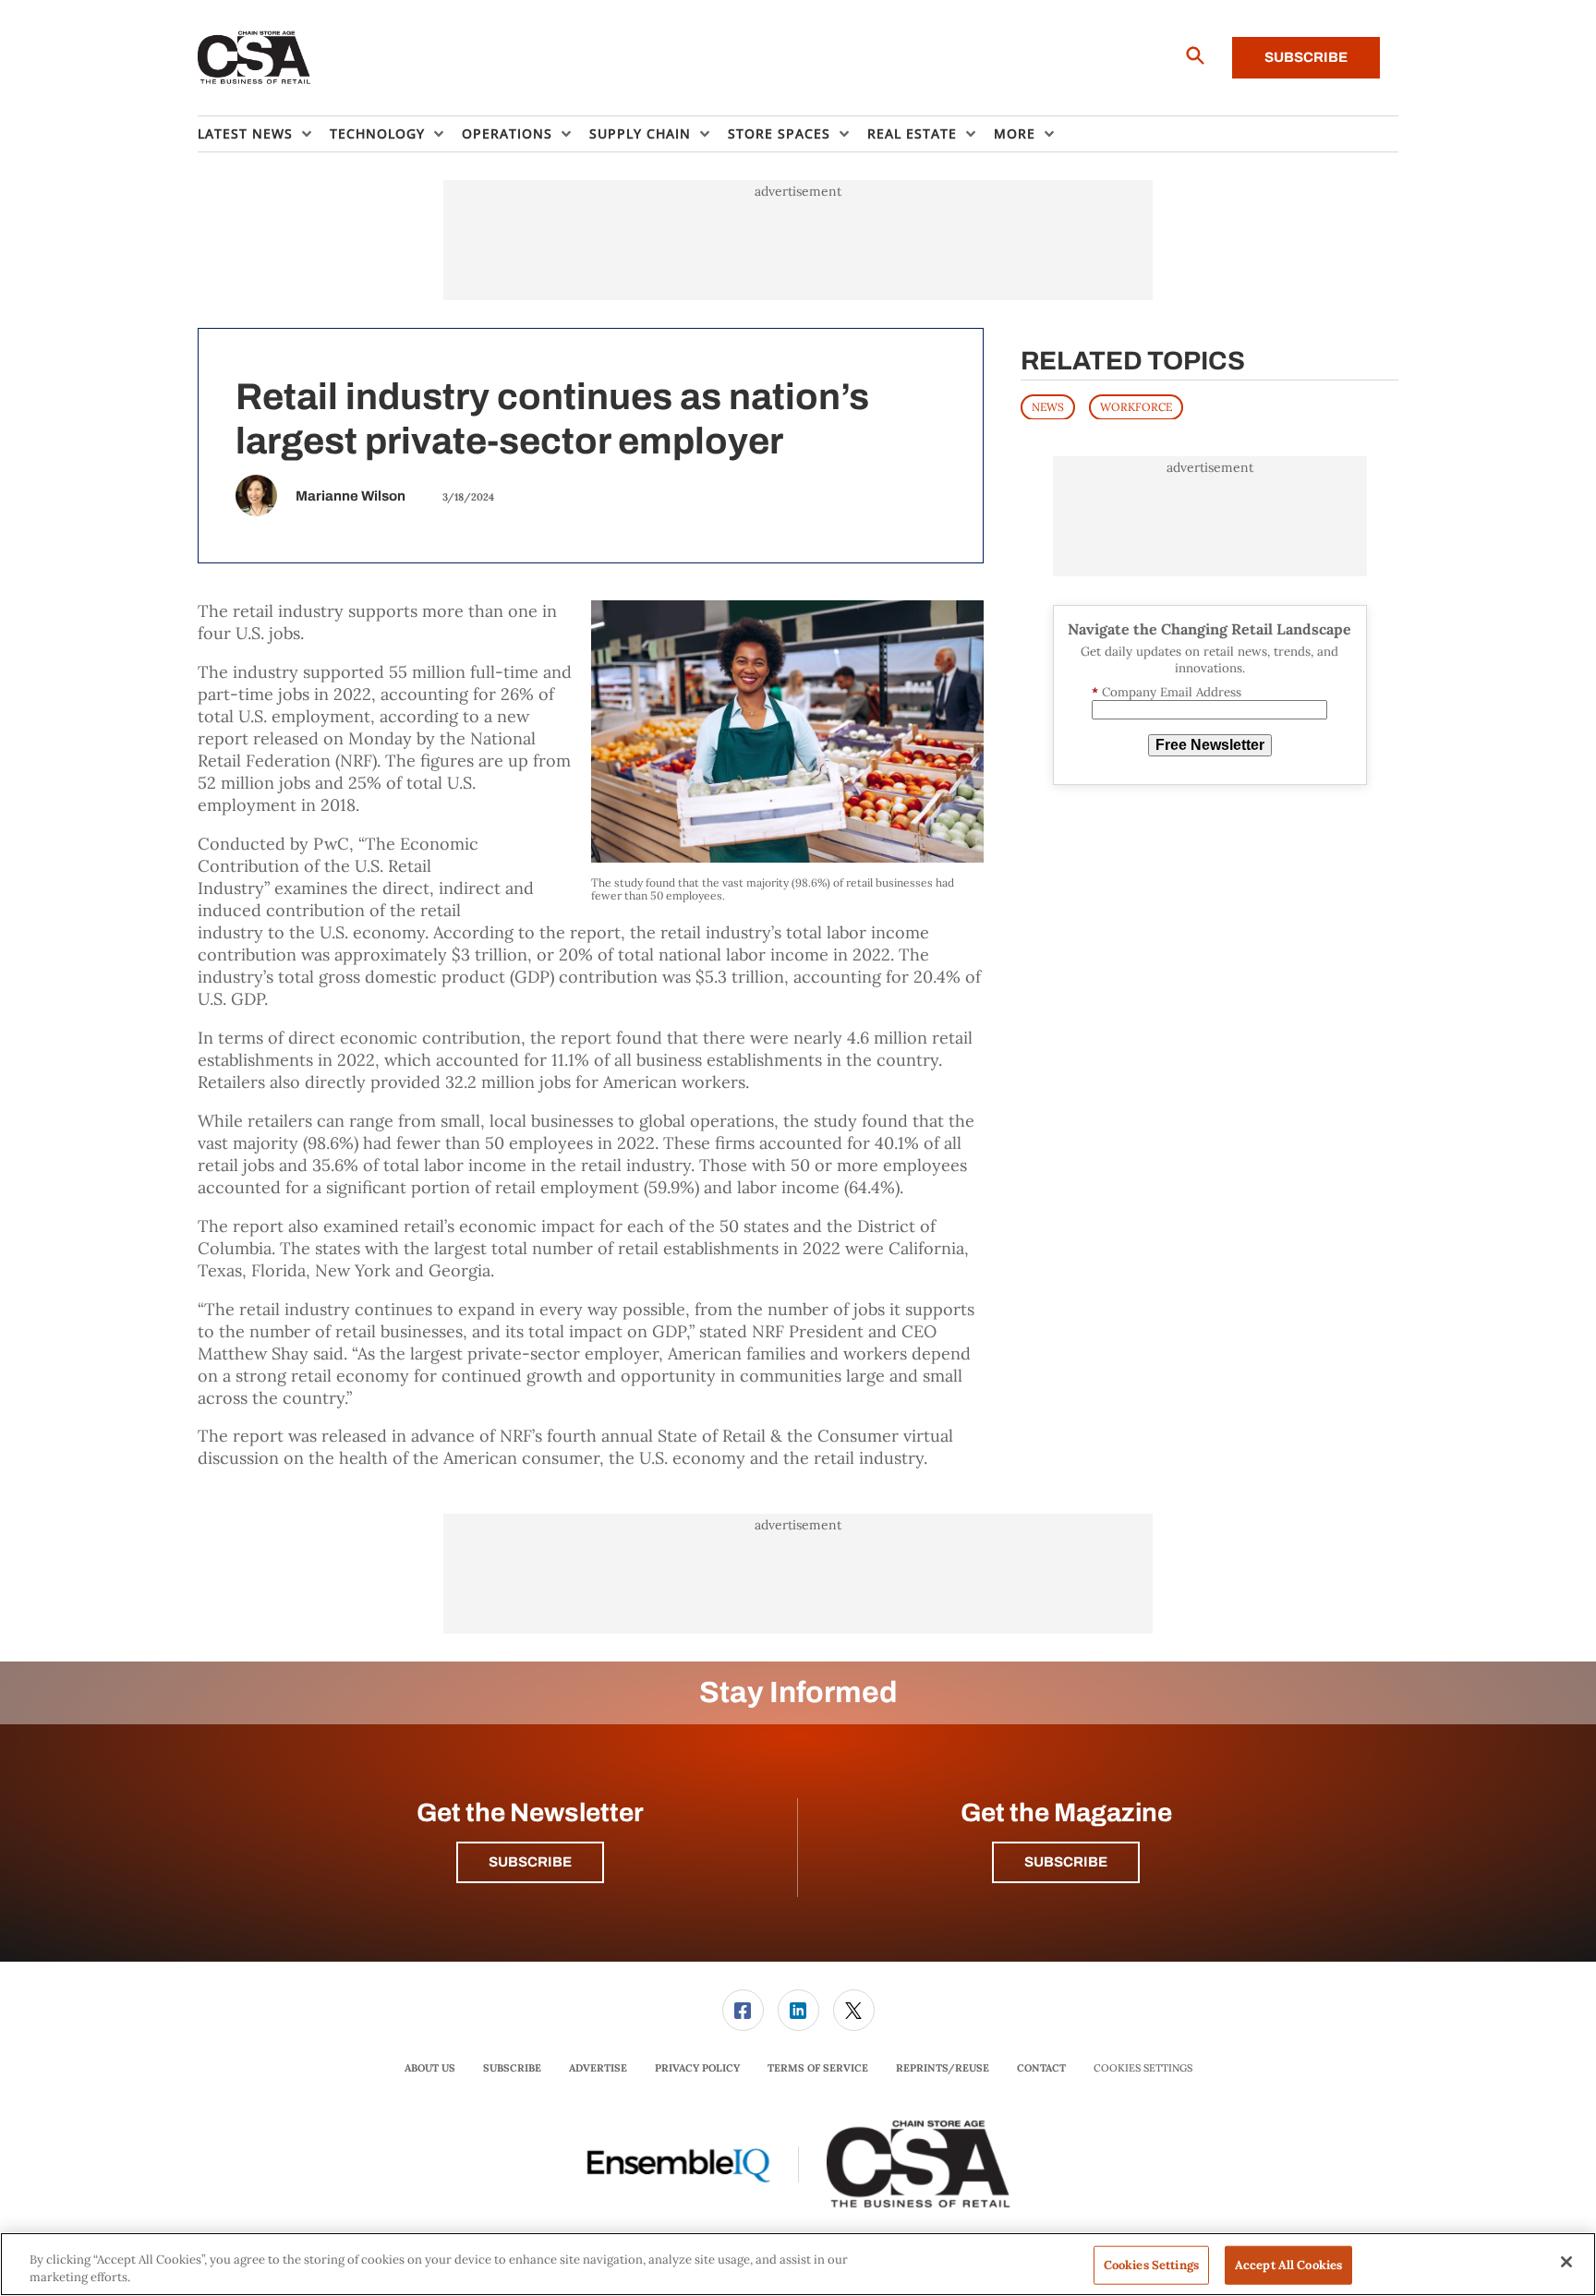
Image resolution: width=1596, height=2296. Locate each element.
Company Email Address (1167, 691)
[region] (798, 2264)
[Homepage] (254, 58)
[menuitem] (264, 134)
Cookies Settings (1143, 2068)
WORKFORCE (1136, 406)
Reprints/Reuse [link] (943, 2068)
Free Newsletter (1210, 745)
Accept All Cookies (1288, 2265)
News (1048, 406)
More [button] (1015, 133)
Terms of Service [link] (818, 2068)
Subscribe (1306, 57)
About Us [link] (430, 2068)
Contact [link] (1041, 2068)
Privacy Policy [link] (697, 2068)
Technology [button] (377, 133)
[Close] (1566, 2262)
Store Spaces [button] (779, 133)
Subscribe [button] (530, 1862)
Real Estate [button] (912, 133)
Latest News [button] (245, 133)
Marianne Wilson (351, 496)
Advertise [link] (598, 2068)
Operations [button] (507, 133)
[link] (743, 2010)
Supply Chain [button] (640, 133)
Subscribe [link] (512, 2068)
